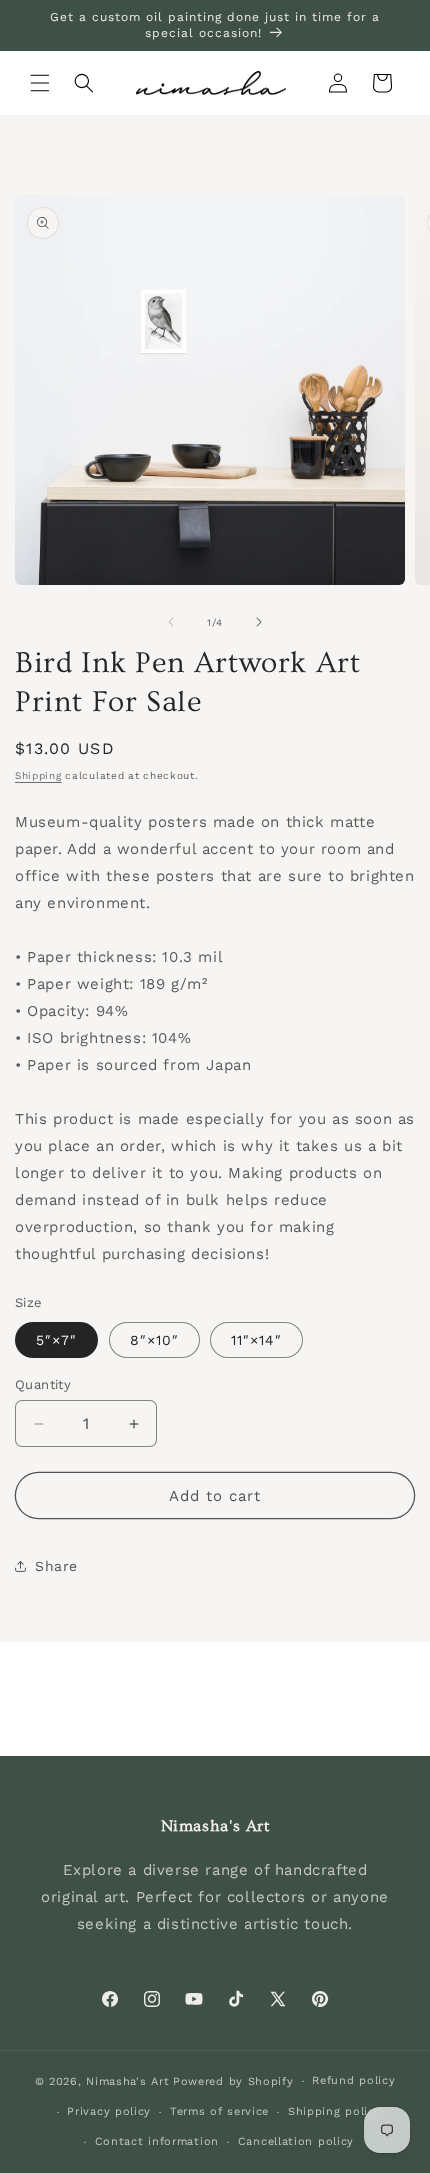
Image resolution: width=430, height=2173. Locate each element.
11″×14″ (256, 1340)
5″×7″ (56, 1340)
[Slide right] (259, 622)
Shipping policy (335, 2111)
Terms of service (219, 2111)
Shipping (38, 775)
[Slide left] (171, 622)
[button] (40, 83)
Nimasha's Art (127, 2081)
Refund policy (353, 2080)
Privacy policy (109, 2111)
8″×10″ (154, 1340)
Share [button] (56, 1566)
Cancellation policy (296, 2141)
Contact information (157, 2141)
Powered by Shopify (233, 2081)
